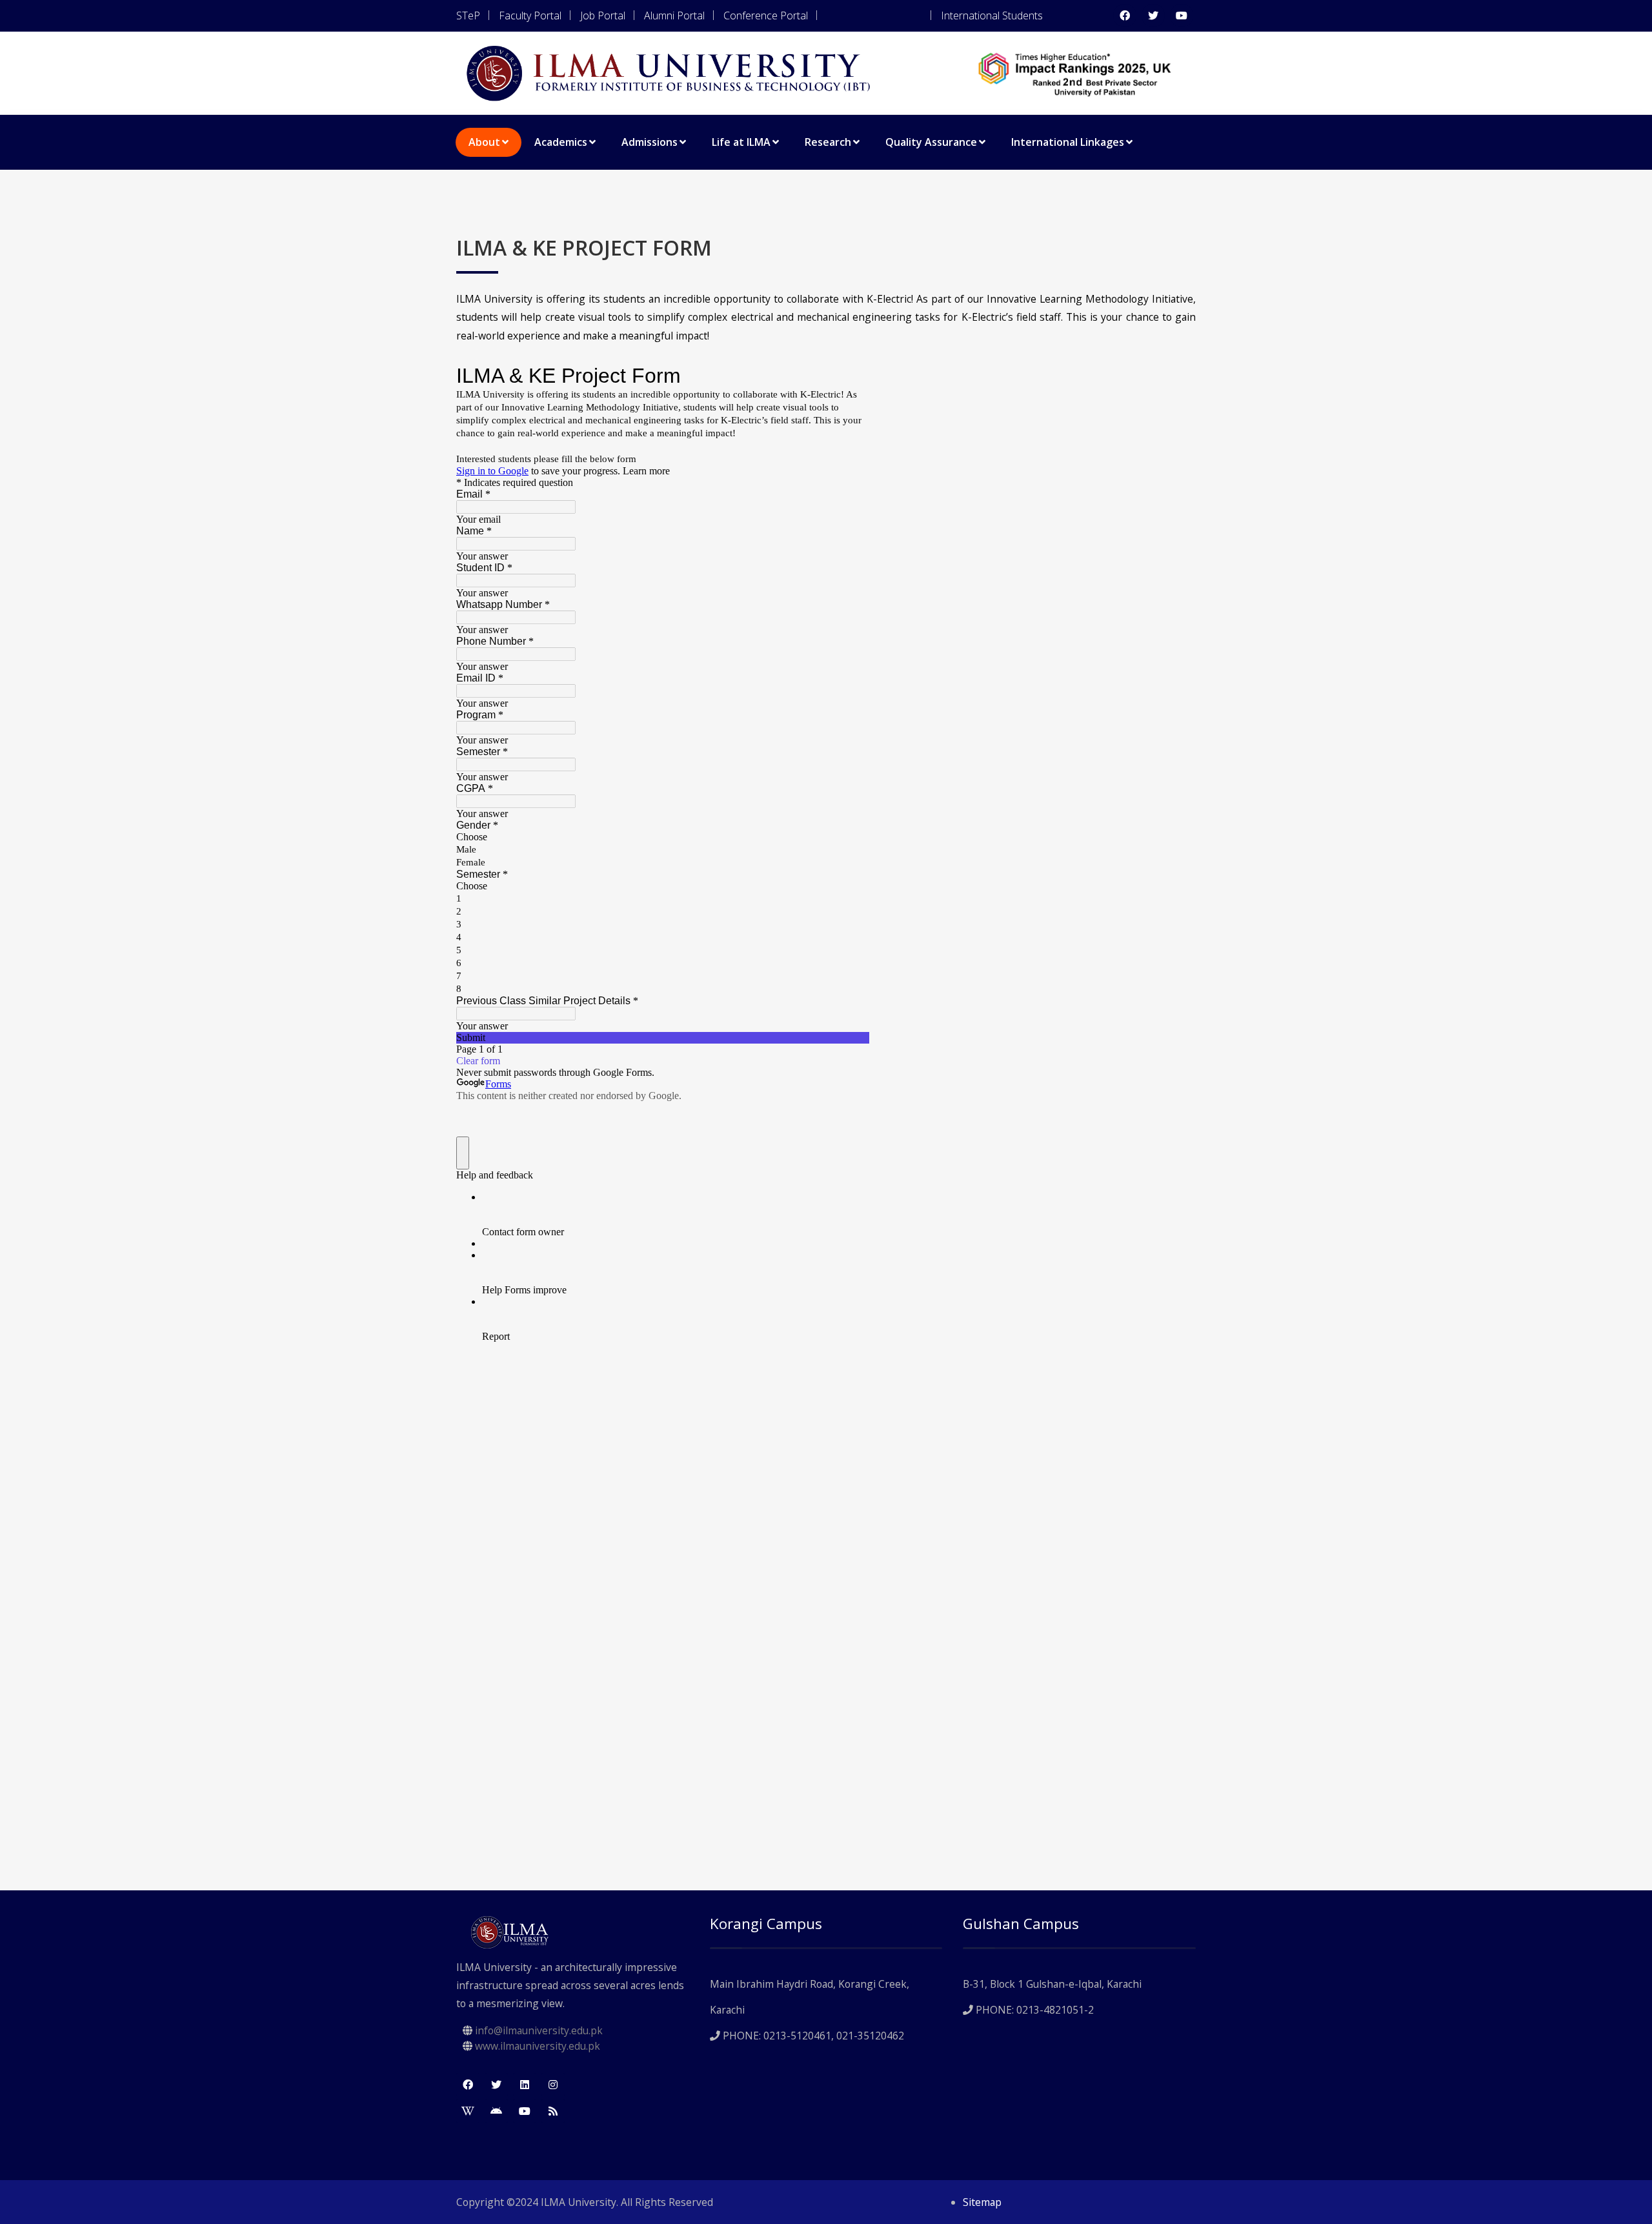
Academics (561, 142)
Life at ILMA (741, 142)
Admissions (650, 142)
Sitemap (982, 2202)
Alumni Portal (674, 15)
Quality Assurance (931, 142)
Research (828, 142)
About (484, 142)
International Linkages (1068, 142)
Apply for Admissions (874, 15)
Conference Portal (766, 15)
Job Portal (603, 15)
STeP (468, 15)
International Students (992, 15)
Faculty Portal (530, 15)
